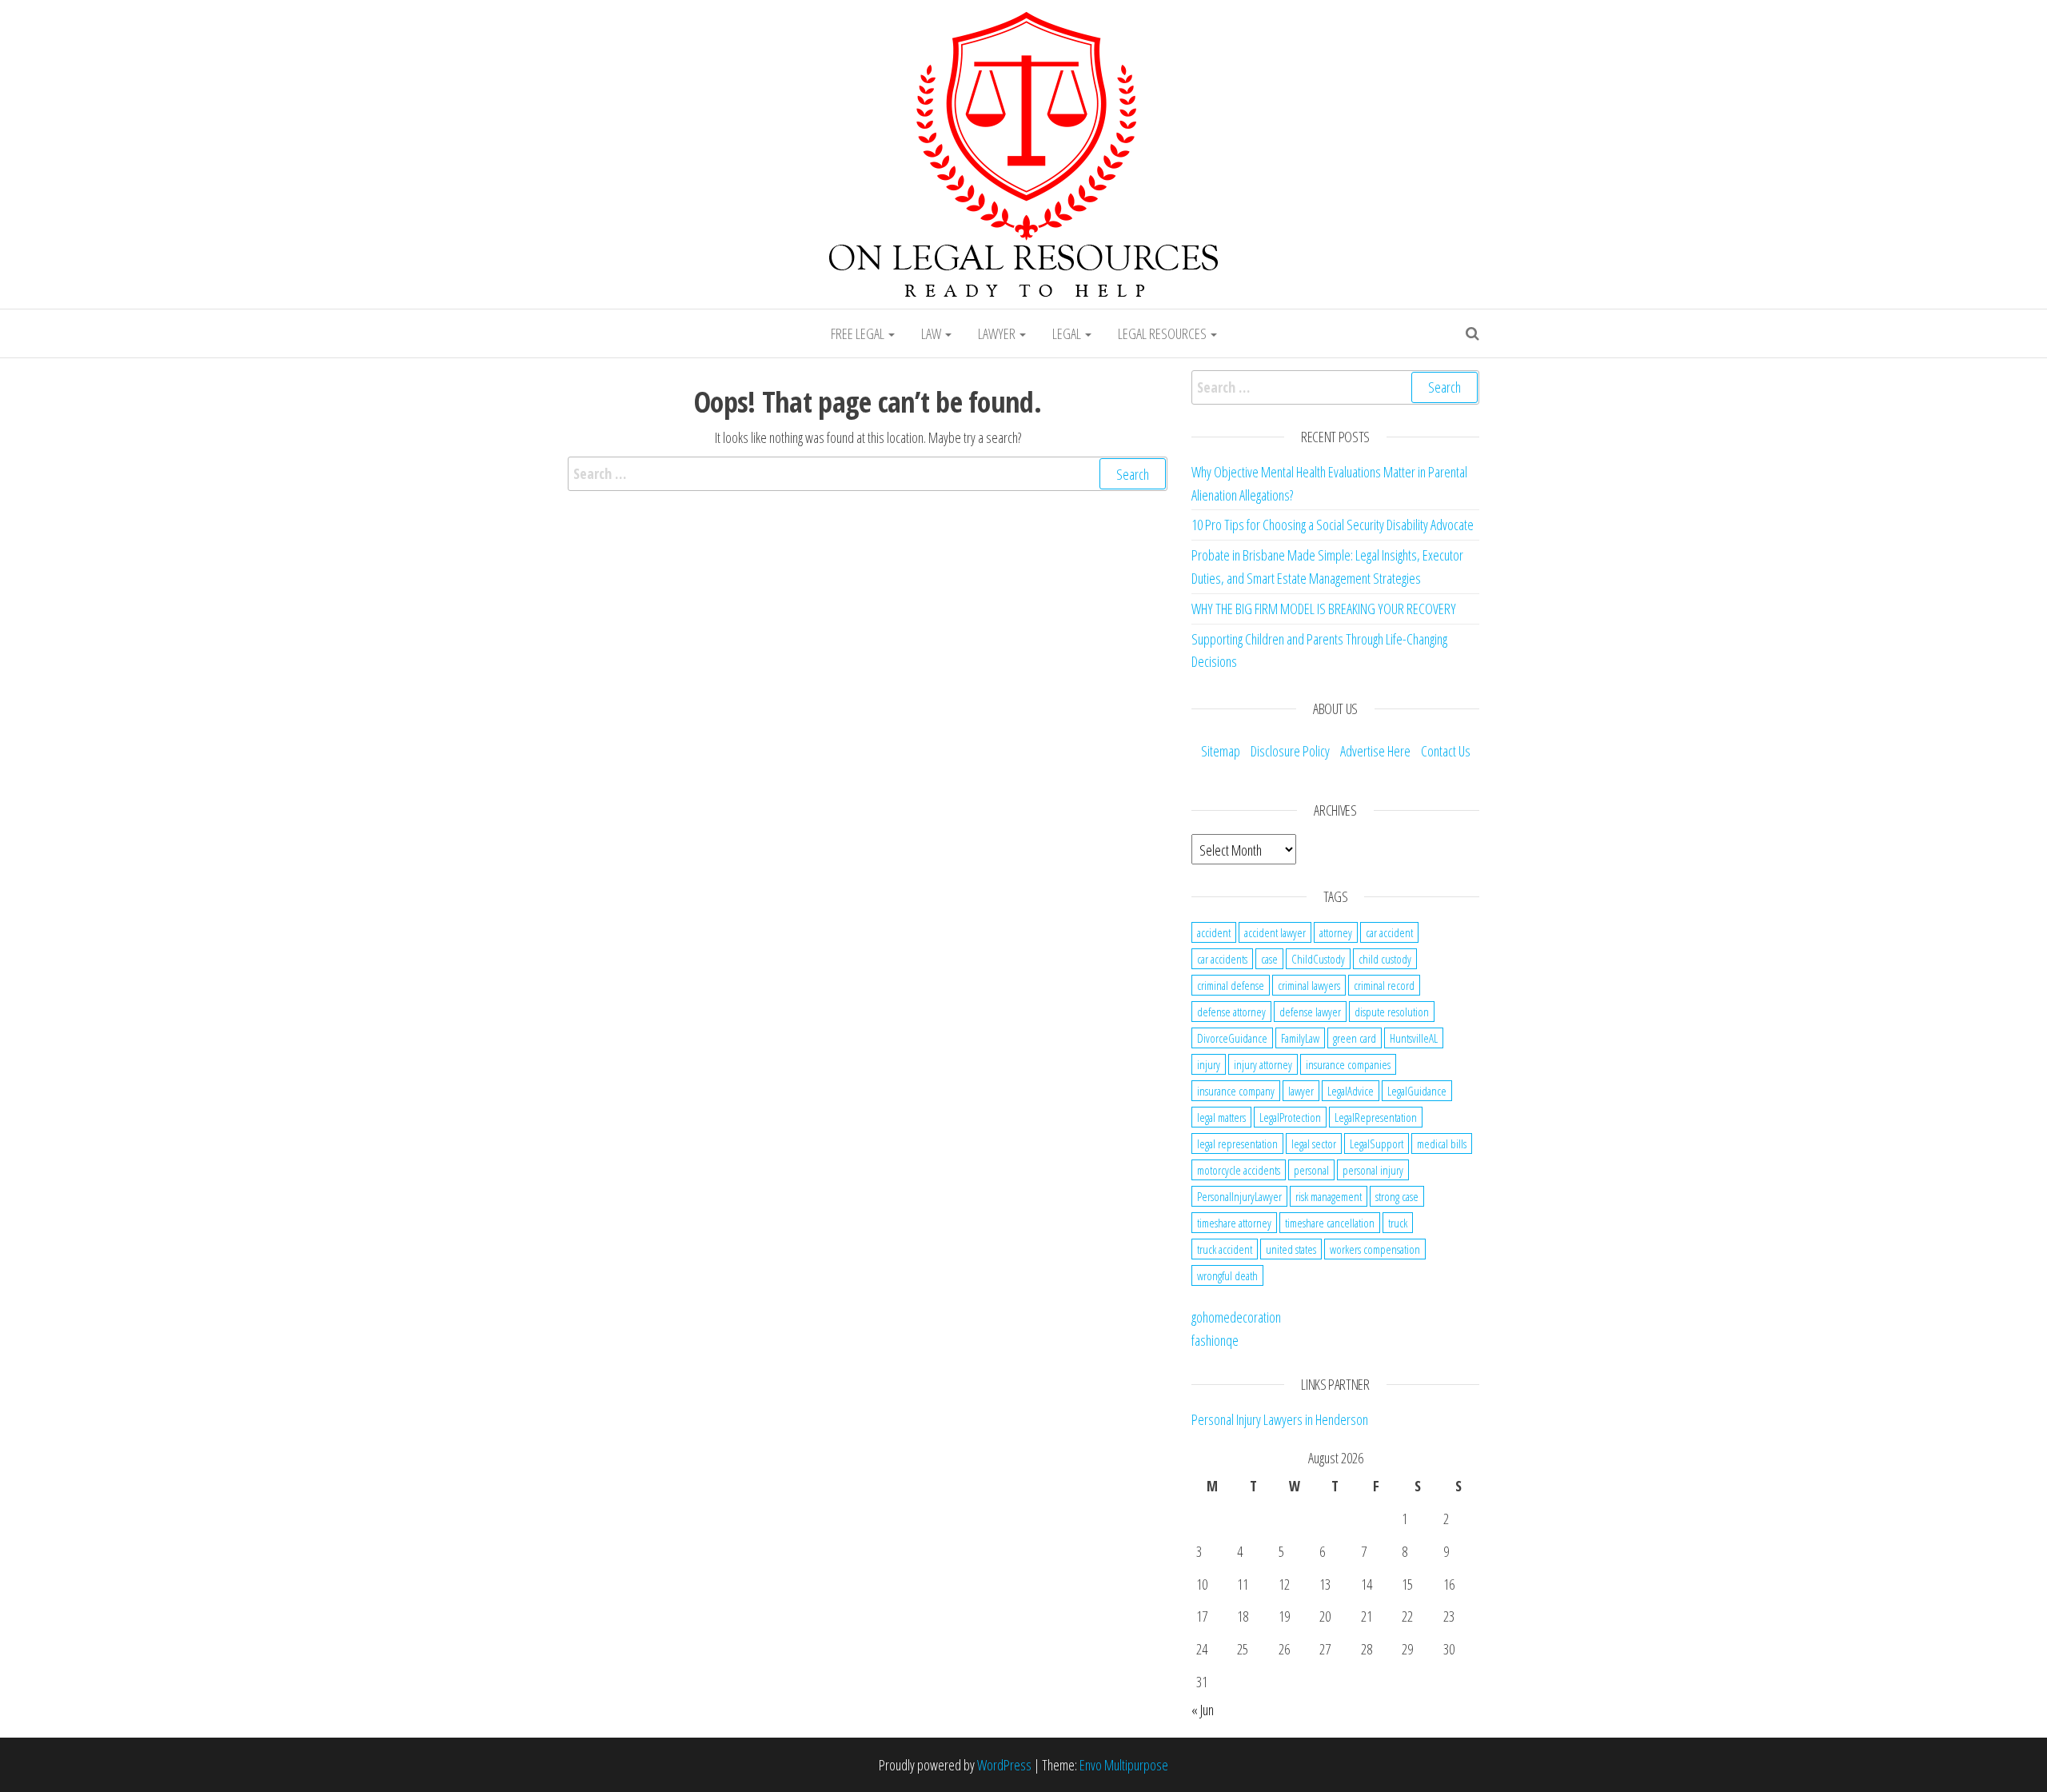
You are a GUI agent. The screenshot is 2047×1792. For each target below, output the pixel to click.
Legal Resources (1163, 333)
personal (1311, 1170)
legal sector (1314, 1143)
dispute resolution (1392, 1012)
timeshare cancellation (1330, 1223)
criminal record (1384, 985)
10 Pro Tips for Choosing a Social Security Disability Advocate (1333, 525)
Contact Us (1446, 751)
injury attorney (1263, 1064)
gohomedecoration (1236, 1317)
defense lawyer (1310, 1012)
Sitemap (1221, 751)
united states (1291, 1249)
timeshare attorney (1234, 1223)
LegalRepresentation (1376, 1117)
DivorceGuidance (1232, 1038)
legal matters (1221, 1117)
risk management (1329, 1196)
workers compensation (1375, 1249)
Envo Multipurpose (1124, 1765)
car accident (1389, 932)
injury (1209, 1064)
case (1269, 959)
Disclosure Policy (1290, 751)
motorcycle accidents (1239, 1170)
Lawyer (998, 333)
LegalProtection (1290, 1117)
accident (1214, 932)
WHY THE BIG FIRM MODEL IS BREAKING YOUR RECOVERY (1324, 609)
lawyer (1301, 1091)
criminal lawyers (1309, 985)
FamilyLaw (1300, 1038)
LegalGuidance (1417, 1091)
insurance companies (1348, 1064)
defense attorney (1231, 1012)
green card (1355, 1038)
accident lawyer (1275, 932)
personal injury (1373, 1170)
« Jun (1203, 1710)
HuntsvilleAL (1414, 1038)
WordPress (1004, 1765)
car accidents (1222, 959)
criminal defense (1231, 985)
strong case (1397, 1196)
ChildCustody (1318, 959)
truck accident (1225, 1249)
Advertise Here (1375, 751)
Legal (1068, 333)
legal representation (1237, 1143)
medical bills (1442, 1143)
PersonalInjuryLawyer (1239, 1196)
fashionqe (1215, 1340)
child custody (1385, 959)
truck (1398, 1223)
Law (932, 333)
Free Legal (859, 333)
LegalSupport (1377, 1143)
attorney (1336, 932)
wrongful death (1227, 1275)
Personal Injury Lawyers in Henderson (1280, 1419)
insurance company (1236, 1091)
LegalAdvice (1351, 1091)
